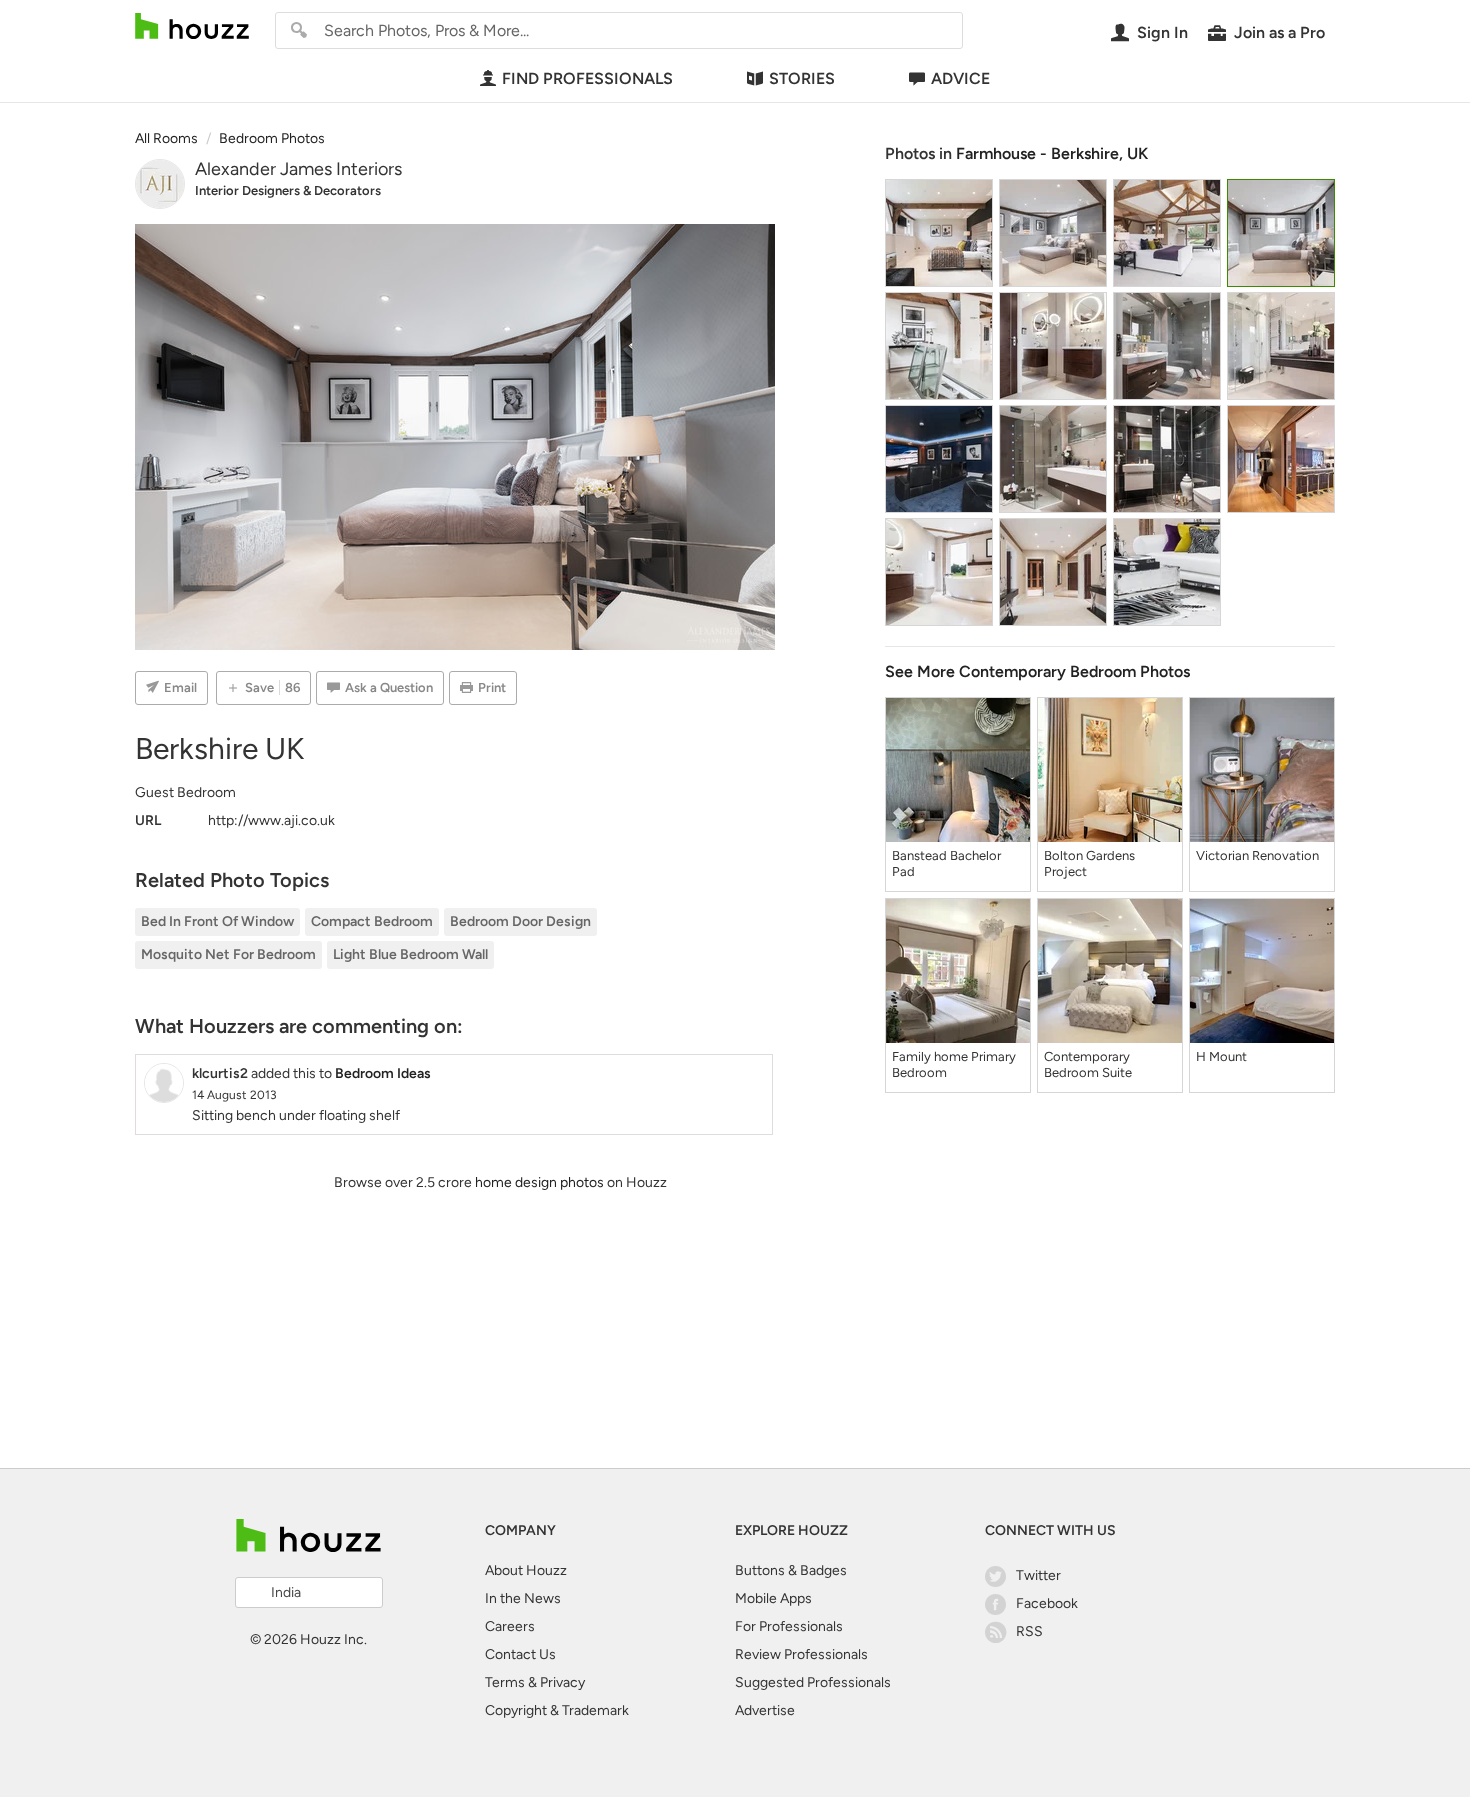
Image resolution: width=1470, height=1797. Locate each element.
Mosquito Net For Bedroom (228, 954)
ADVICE (960, 78)
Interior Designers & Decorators (288, 190)
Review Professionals (801, 1654)
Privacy (562, 1682)
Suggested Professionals (813, 1682)
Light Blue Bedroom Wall (410, 954)
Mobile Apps (773, 1598)
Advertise (765, 1710)
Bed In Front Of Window (217, 921)
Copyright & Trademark (557, 1710)
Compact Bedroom (372, 921)
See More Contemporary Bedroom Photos (1037, 671)
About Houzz (526, 1570)
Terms (505, 1682)
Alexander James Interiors (298, 169)
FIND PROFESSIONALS (587, 78)
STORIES (802, 78)
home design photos (539, 1182)
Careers (510, 1626)
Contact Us (520, 1654)
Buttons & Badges (791, 1570)
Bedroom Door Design (520, 921)
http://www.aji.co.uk (271, 820)
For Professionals (789, 1626)
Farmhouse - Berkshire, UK (1052, 153)
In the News (523, 1598)
